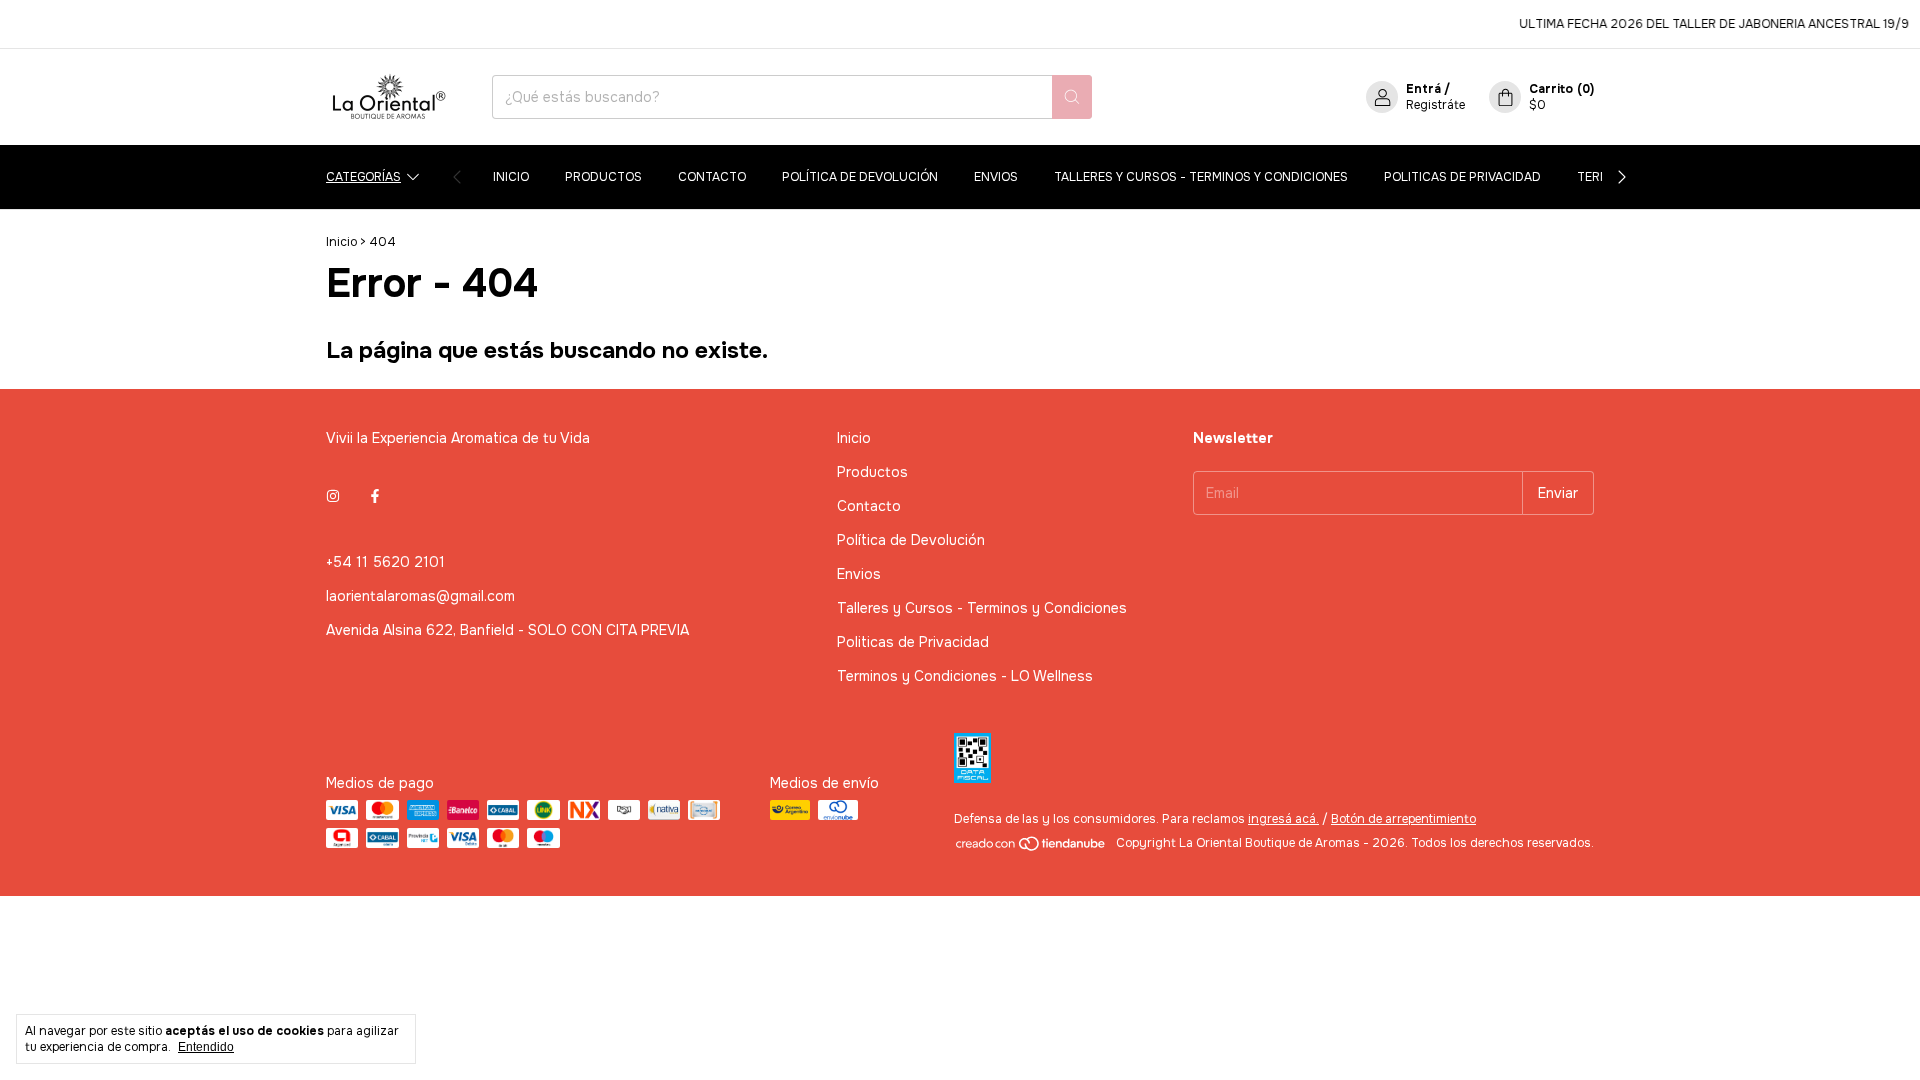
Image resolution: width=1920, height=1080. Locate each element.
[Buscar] (1072, 97)
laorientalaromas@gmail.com (420, 596)
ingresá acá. (1283, 819)
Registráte (1435, 105)
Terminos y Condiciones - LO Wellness (965, 676)
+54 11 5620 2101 (385, 562)
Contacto (712, 177)
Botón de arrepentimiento (1403, 819)
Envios (996, 177)
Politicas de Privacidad (1462, 177)
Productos (603, 177)
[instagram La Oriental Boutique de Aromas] (333, 496)
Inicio (511, 177)
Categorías (363, 177)
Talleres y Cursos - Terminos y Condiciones (1201, 177)
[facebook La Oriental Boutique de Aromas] (375, 496)
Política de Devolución (860, 177)
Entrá (1423, 89)
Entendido (206, 1047)
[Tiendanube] (1031, 848)
